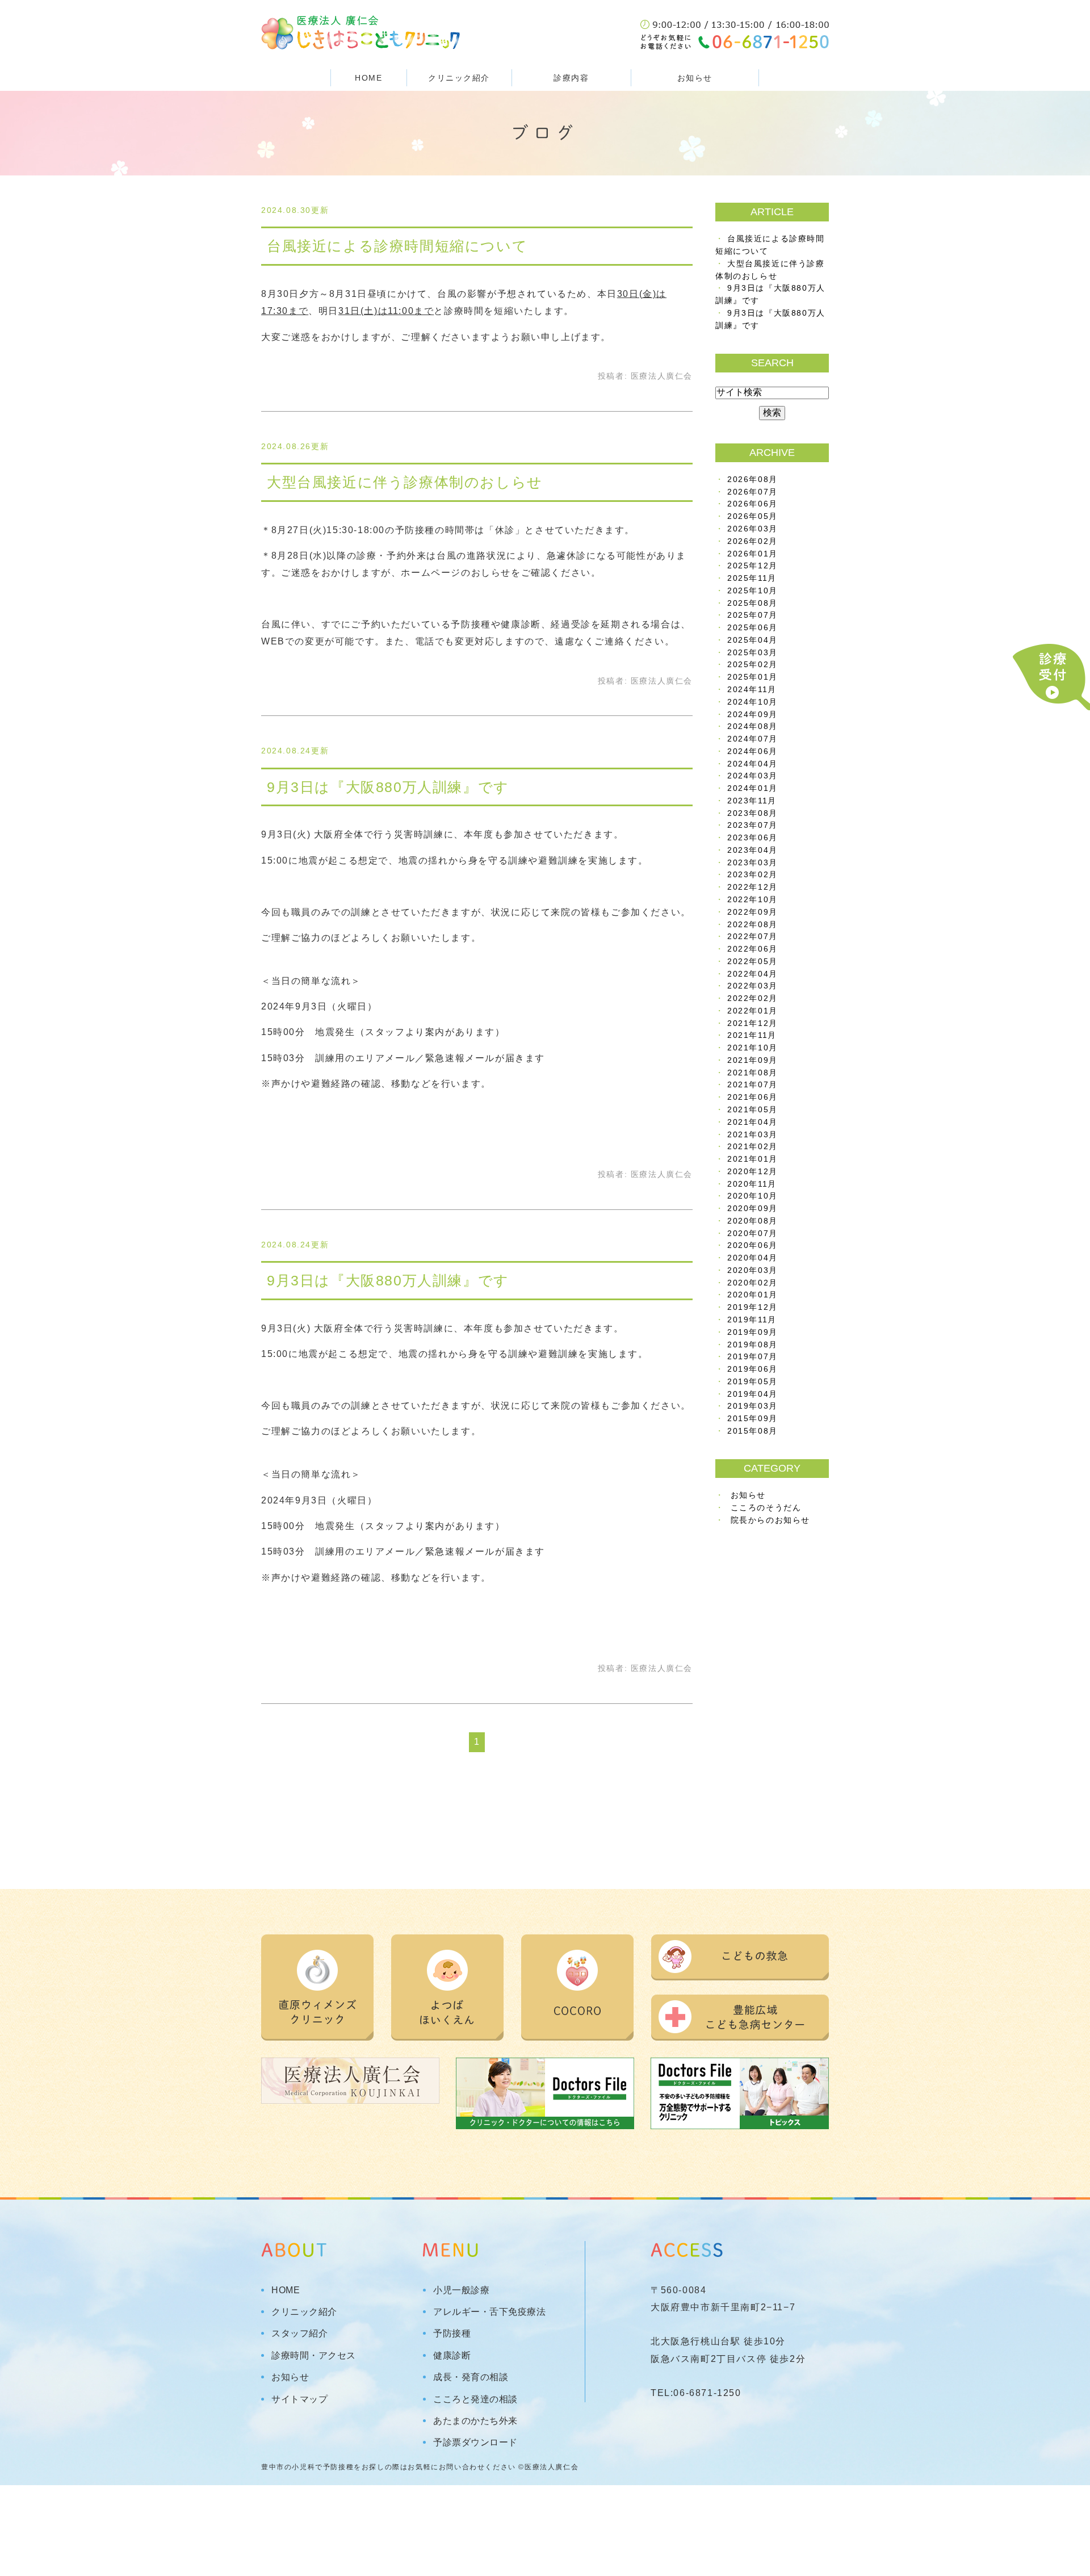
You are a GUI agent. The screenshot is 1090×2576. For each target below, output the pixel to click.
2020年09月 (752, 1209)
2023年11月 (752, 801)
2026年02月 (752, 541)
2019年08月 (752, 1345)
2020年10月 (752, 1196)
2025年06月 (752, 628)
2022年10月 (752, 900)
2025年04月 (752, 640)
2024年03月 (752, 776)
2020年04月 (752, 1258)
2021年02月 (752, 1147)
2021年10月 (752, 1048)
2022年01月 (752, 1011)
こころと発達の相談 (475, 2399)
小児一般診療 (461, 2290)
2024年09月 (752, 715)
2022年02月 (752, 998)
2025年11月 (752, 578)
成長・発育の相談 (471, 2377)
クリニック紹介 (304, 2312)
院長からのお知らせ (770, 1520)
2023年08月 (752, 813)
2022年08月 (752, 925)
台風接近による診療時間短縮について (397, 246)
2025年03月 (752, 653)
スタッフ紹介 (299, 2334)
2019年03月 (752, 1406)
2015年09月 (752, 1419)
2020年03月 (752, 1270)
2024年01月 (752, 788)
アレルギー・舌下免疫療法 (489, 2312)
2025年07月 (752, 615)
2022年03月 (752, 986)
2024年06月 (752, 751)
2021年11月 (752, 1035)
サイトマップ (299, 2399)
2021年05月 (752, 1110)
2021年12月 (752, 1023)
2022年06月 (752, 949)
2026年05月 (752, 516)
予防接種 (452, 2334)
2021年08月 (752, 1073)
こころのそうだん (766, 1508)
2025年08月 (752, 603)
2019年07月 (752, 1357)
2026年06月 (752, 504)
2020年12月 (752, 1172)
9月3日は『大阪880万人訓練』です (388, 787)
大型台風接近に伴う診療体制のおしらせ (405, 482)
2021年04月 (752, 1122)
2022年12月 (752, 887)
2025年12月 (752, 566)
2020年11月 (752, 1184)
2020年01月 (752, 1295)
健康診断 (452, 2356)
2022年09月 (752, 912)
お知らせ (695, 78)
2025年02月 (752, 665)
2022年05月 (752, 962)
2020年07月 (752, 1233)
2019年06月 (752, 1369)
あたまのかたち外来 (475, 2421)
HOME (368, 78)
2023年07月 (752, 825)
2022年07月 (752, 937)
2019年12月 (752, 1307)
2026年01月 (752, 554)
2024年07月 (752, 739)
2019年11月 (752, 1320)
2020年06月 (752, 1245)
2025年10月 (752, 591)
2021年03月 (752, 1135)
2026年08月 (752, 479)
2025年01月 (752, 677)
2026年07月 (752, 492)
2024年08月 (752, 726)
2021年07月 (752, 1085)
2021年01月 (752, 1159)
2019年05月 (752, 1382)
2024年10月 (752, 702)
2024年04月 (752, 764)
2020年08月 (752, 1221)
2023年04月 (752, 850)
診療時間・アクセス (314, 2356)
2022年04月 (752, 974)
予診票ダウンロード (475, 2443)
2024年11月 (752, 690)
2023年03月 (752, 863)
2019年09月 (752, 1332)
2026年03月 (752, 529)
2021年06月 (752, 1097)
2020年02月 (752, 1283)
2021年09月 (752, 1060)
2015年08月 (752, 1431)
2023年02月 (752, 875)
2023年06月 (752, 838)
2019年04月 (752, 1394)
